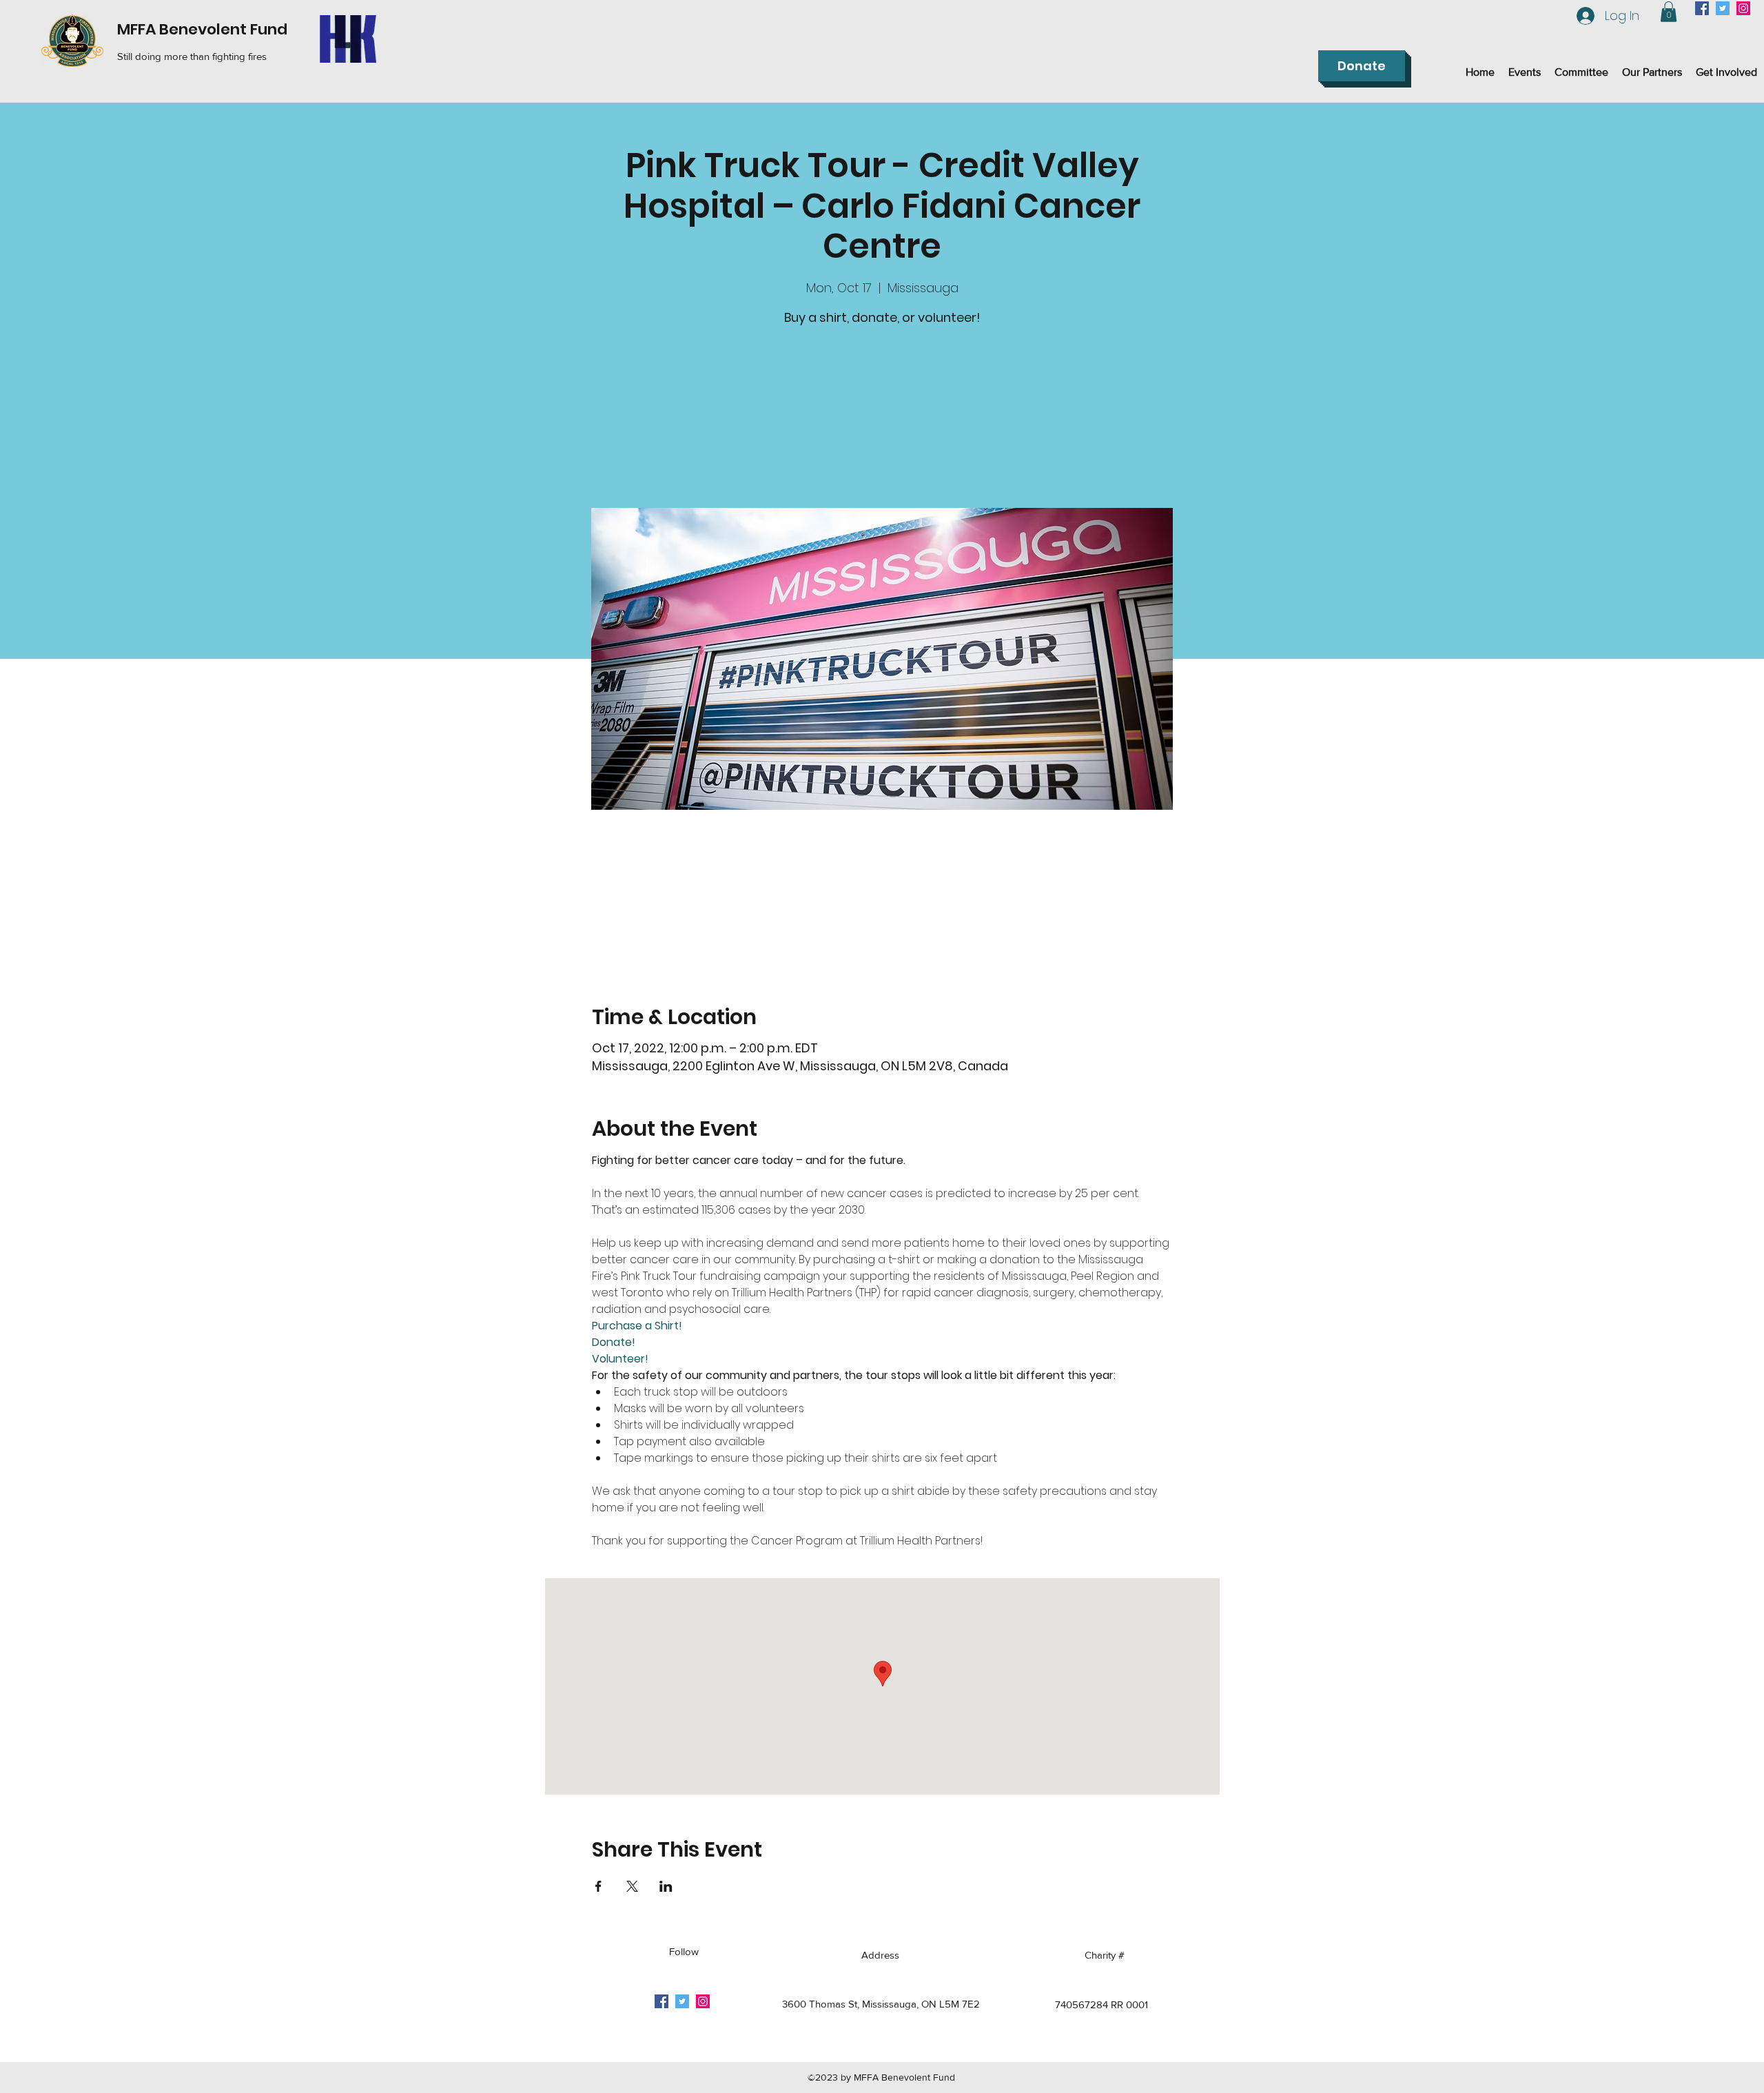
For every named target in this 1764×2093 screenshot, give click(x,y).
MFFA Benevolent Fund (202, 29)
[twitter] (1723, 8)
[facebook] (1702, 8)
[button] (1669, 12)
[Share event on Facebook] (598, 1886)
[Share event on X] (632, 1886)
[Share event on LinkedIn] (666, 1886)
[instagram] (1743, 8)
